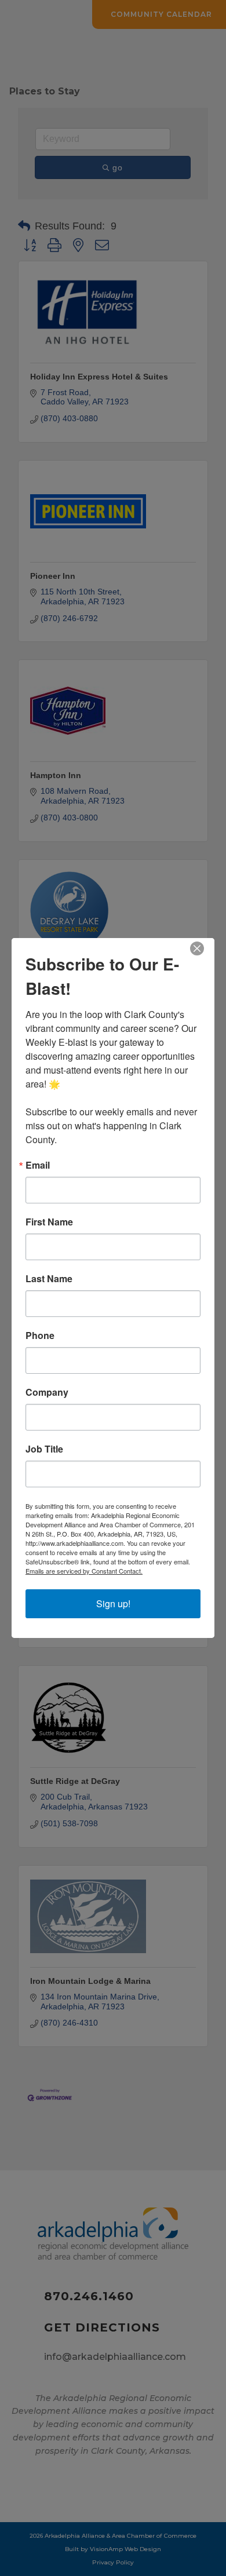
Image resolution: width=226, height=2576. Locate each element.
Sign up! (113, 1603)
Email (38, 1165)
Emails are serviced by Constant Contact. (84, 1571)
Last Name (49, 1279)
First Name (49, 1222)
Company (47, 1392)
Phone (40, 1336)
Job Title (44, 1449)
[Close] (204, 948)
